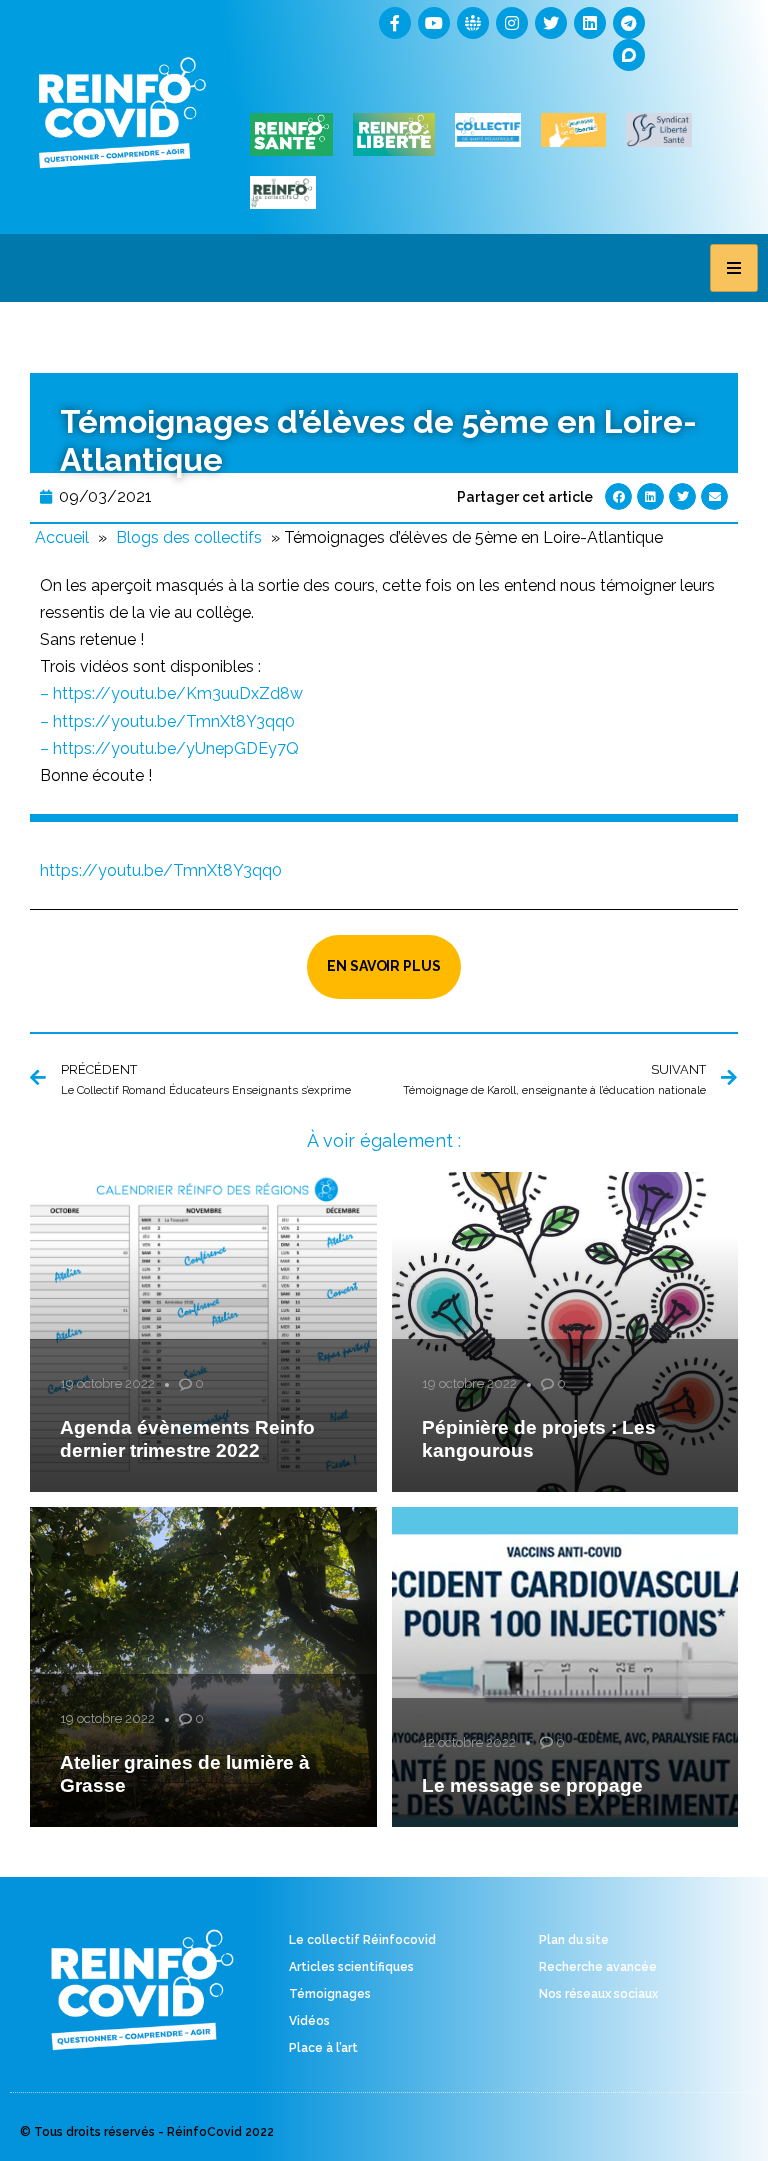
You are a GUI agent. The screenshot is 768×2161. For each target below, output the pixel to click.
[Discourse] (629, 55)
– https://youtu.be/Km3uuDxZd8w (171, 693)
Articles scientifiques (351, 1967)
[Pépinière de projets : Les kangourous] (565, 1332)
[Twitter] (551, 23)
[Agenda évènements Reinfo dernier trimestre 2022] (203, 1332)
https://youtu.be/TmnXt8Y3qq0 (161, 870)
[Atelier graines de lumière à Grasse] (203, 1667)
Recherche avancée (598, 1967)
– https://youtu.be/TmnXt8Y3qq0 (167, 721)
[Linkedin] (590, 23)
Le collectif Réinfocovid (362, 1940)
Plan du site (574, 1940)
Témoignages (330, 1994)
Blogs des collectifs (189, 537)
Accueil (62, 537)
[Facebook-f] (395, 23)
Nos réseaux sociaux (598, 1994)
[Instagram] (512, 23)
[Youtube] (434, 23)
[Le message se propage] (565, 1667)
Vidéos (309, 2021)
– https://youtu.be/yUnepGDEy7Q (169, 748)
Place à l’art (323, 2048)
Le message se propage (532, 1785)
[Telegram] (629, 23)
